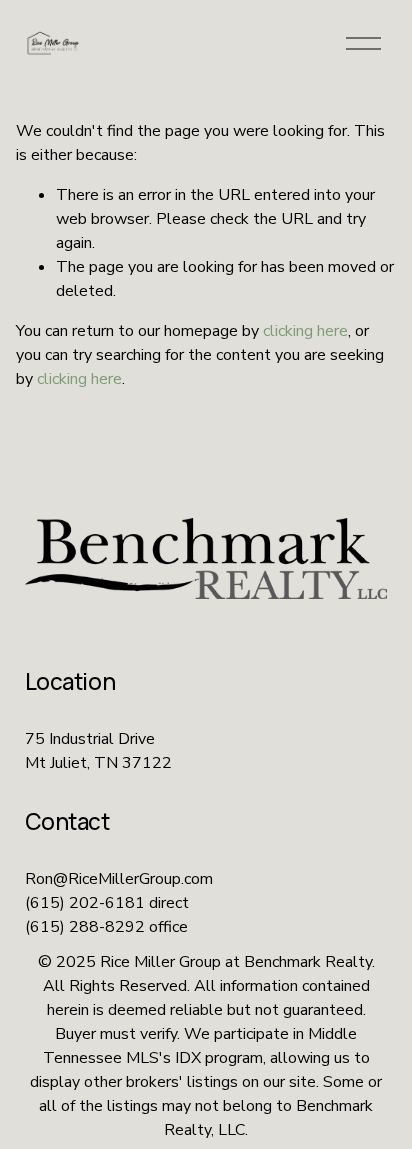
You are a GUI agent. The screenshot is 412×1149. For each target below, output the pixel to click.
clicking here (305, 331)
